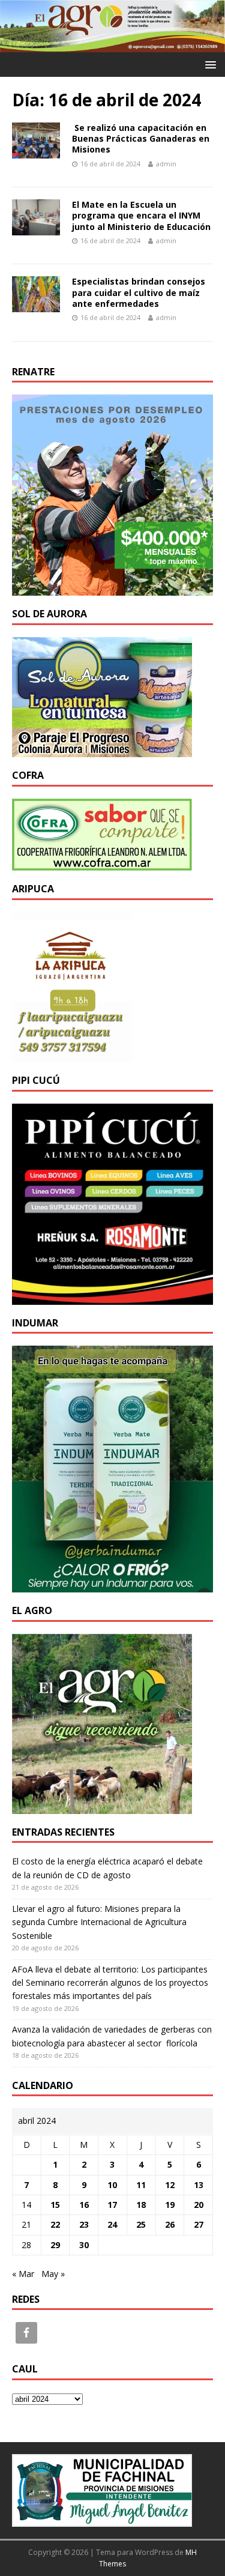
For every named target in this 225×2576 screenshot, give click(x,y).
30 (84, 2245)
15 (55, 2205)
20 (199, 2205)
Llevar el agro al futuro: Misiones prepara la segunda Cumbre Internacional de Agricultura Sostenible (99, 1922)
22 (55, 2224)
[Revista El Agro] (112, 45)
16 (84, 2205)
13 (199, 2185)
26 (170, 2224)
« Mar (23, 2274)
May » (53, 2274)
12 (170, 2185)
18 (141, 2205)
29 (55, 2245)
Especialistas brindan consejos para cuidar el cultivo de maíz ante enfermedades (139, 292)
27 (199, 2224)
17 (112, 2205)
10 (112, 2185)
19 (170, 2205)
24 (112, 2224)
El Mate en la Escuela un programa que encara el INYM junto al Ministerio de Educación (141, 215)
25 (141, 2224)
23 (84, 2224)
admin (166, 164)
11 (141, 2185)
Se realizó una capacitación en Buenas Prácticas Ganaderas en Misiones (141, 138)
